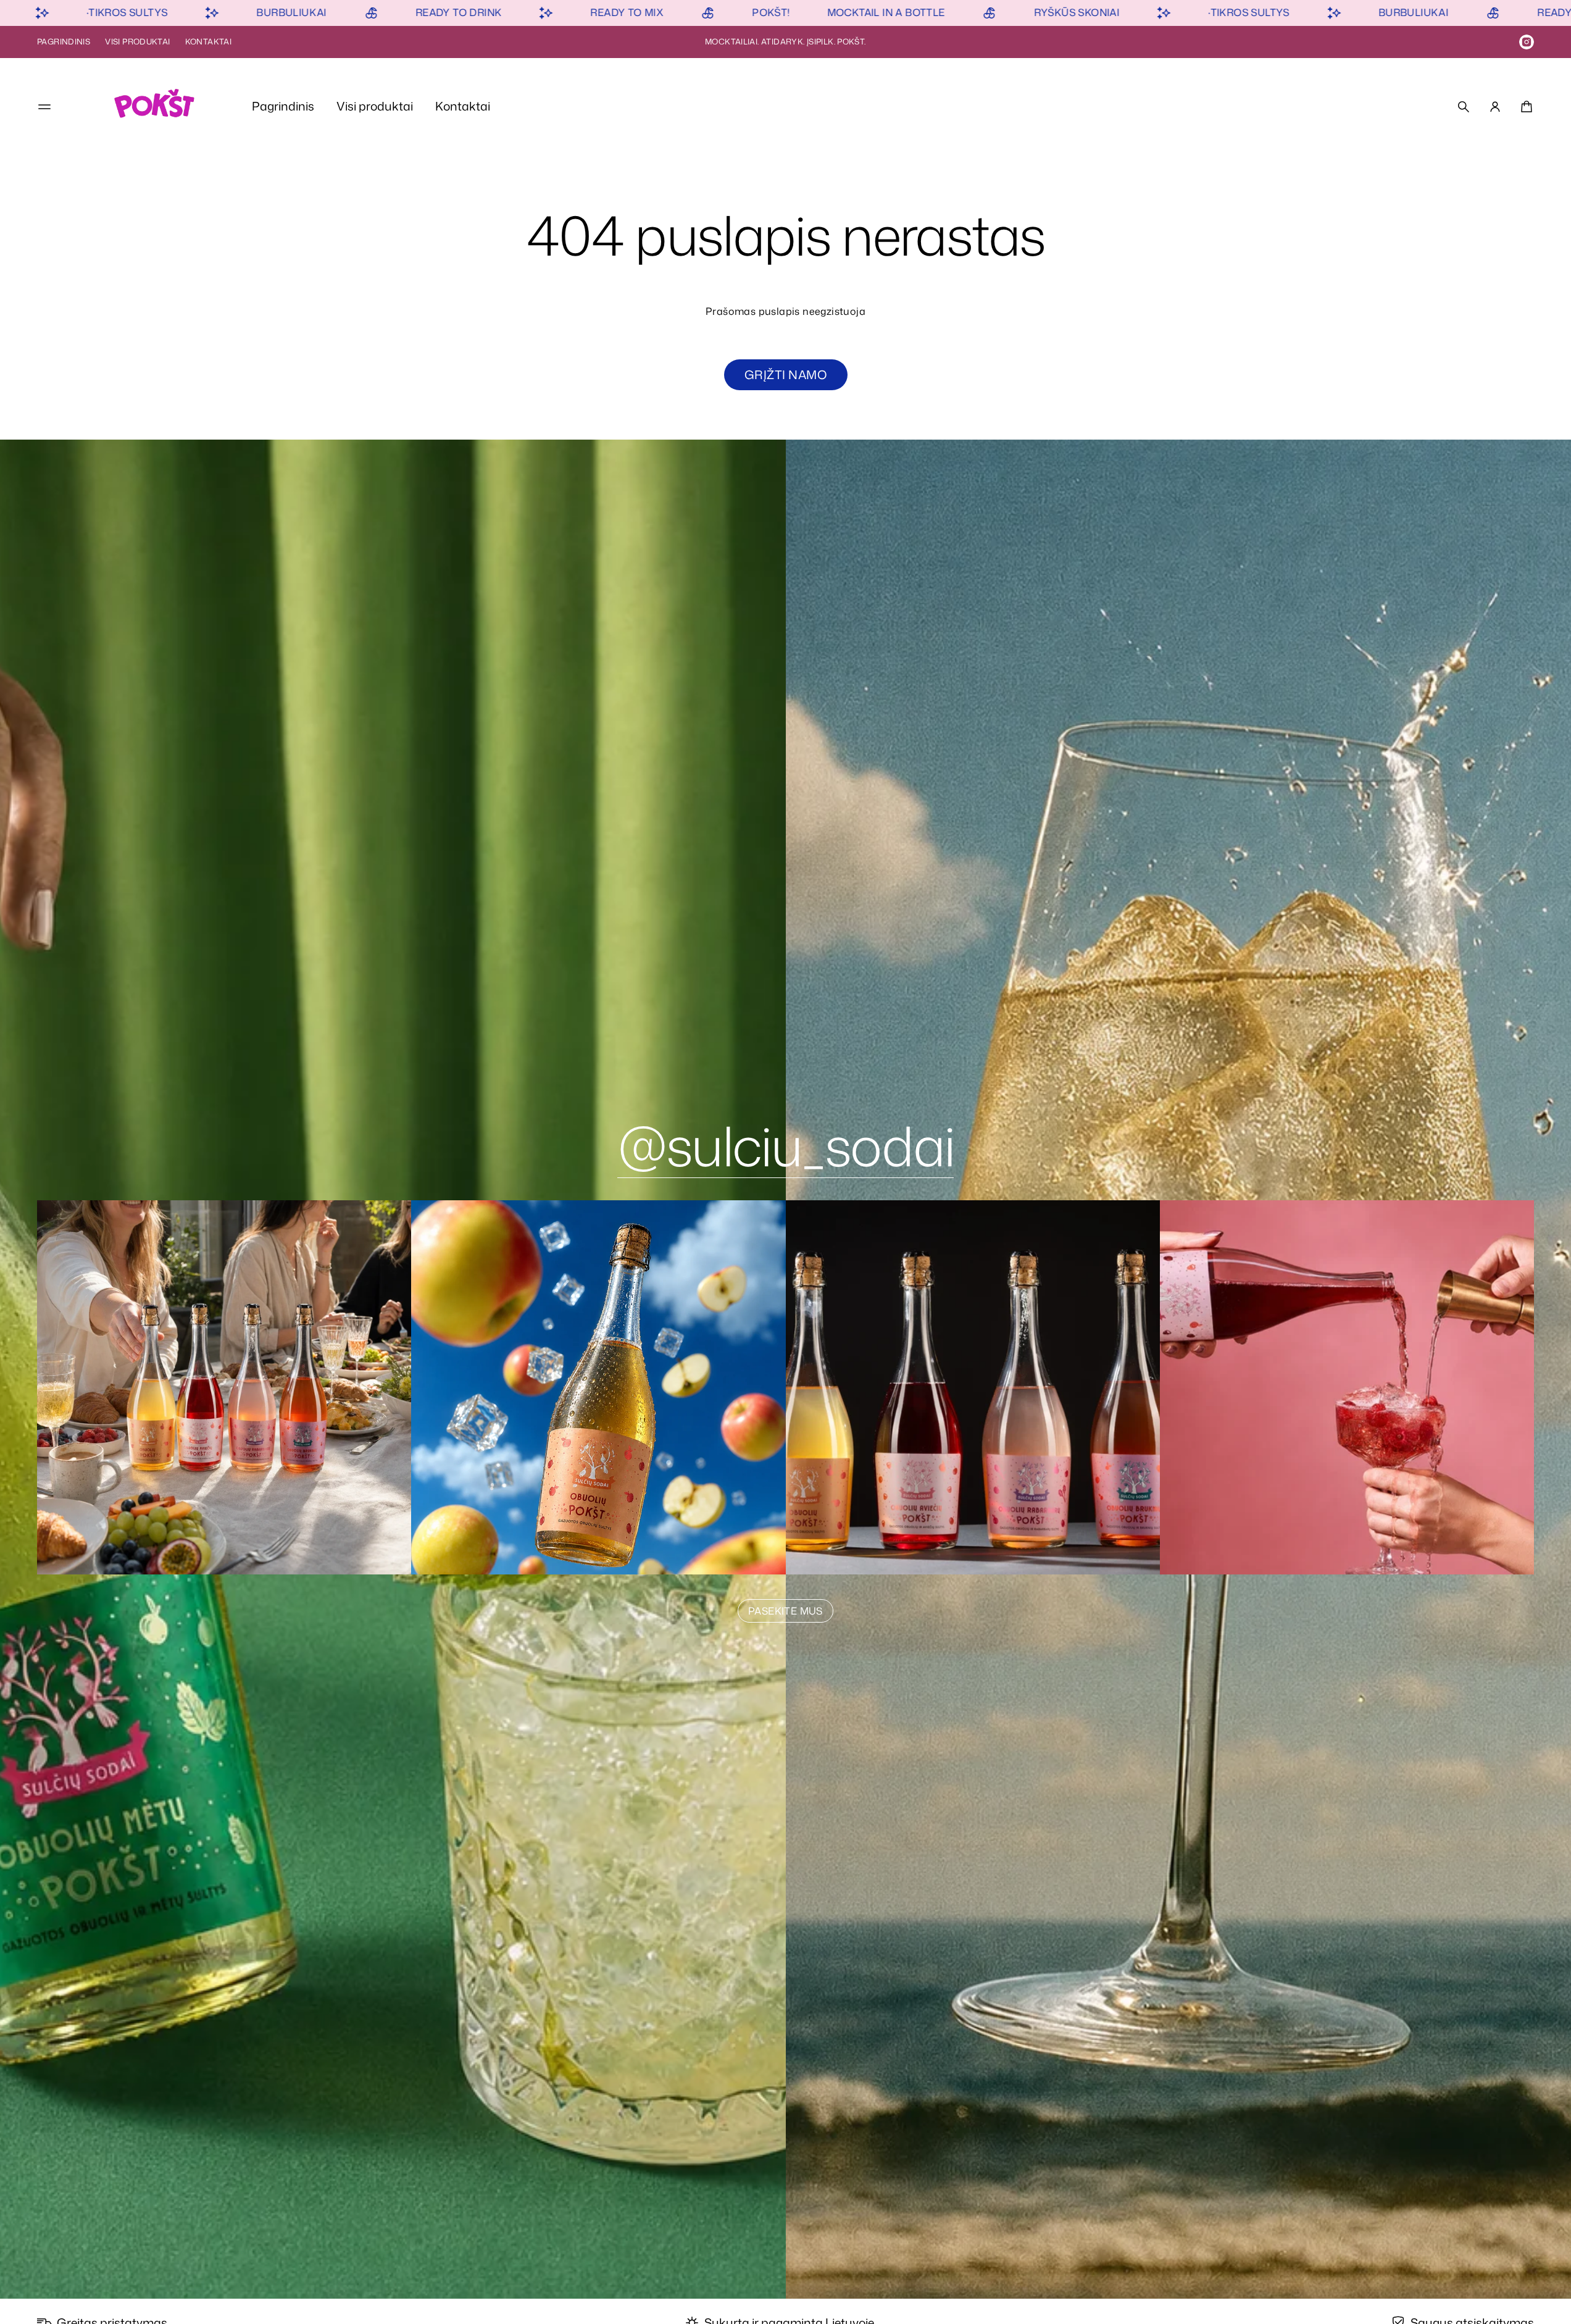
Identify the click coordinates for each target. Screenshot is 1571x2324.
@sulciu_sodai (786, 1145)
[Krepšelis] (1525, 107)
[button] (1464, 107)
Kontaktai (208, 41)
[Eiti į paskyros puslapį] (1495, 107)
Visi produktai (137, 41)
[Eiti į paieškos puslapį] (1464, 107)
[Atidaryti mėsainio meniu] (44, 107)
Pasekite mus (786, 1611)
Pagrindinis (64, 41)
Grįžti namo (786, 374)
